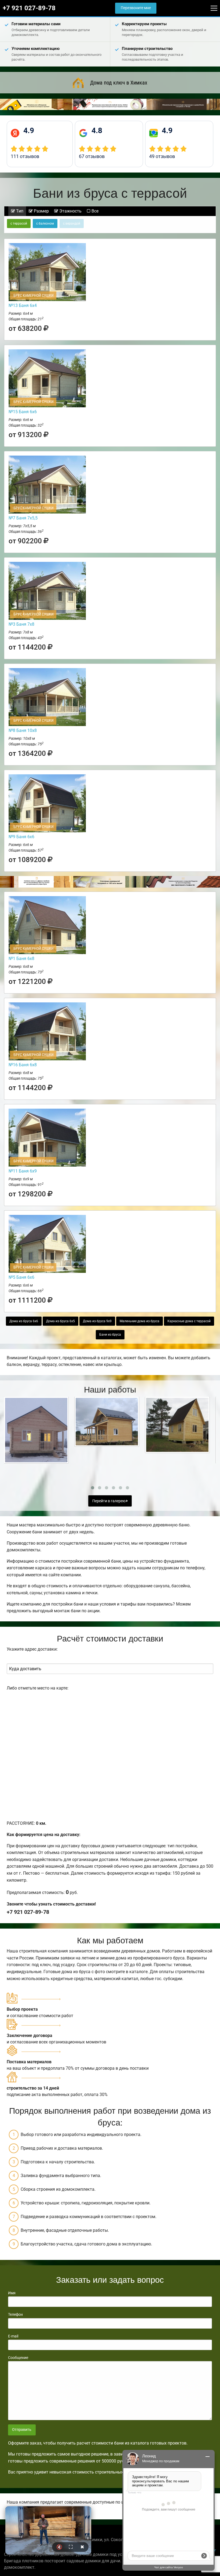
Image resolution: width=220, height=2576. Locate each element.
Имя (12, 2293)
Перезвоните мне (136, 8)
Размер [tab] (41, 211)
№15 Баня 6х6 (23, 412)
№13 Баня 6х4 (23, 305)
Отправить (22, 2430)
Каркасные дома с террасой (189, 1321)
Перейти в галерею (109, 1501)
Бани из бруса (110, 1335)
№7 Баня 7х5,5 (23, 518)
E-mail (13, 2336)
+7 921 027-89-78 (29, 8)
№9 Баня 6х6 (21, 837)
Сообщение (18, 2358)
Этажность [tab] (70, 211)
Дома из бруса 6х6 (24, 1321)
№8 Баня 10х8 (23, 730)
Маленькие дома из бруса (140, 1321)
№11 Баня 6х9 (23, 1171)
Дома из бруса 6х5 (61, 1321)
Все (94, 211)
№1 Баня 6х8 (21, 959)
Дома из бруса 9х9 (97, 1321)
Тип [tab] (19, 211)
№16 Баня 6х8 (23, 1065)
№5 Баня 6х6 (21, 1277)
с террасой (19, 223)
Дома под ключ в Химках (119, 83)
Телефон (15, 2314)
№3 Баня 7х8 (21, 624)
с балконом (45, 223)
